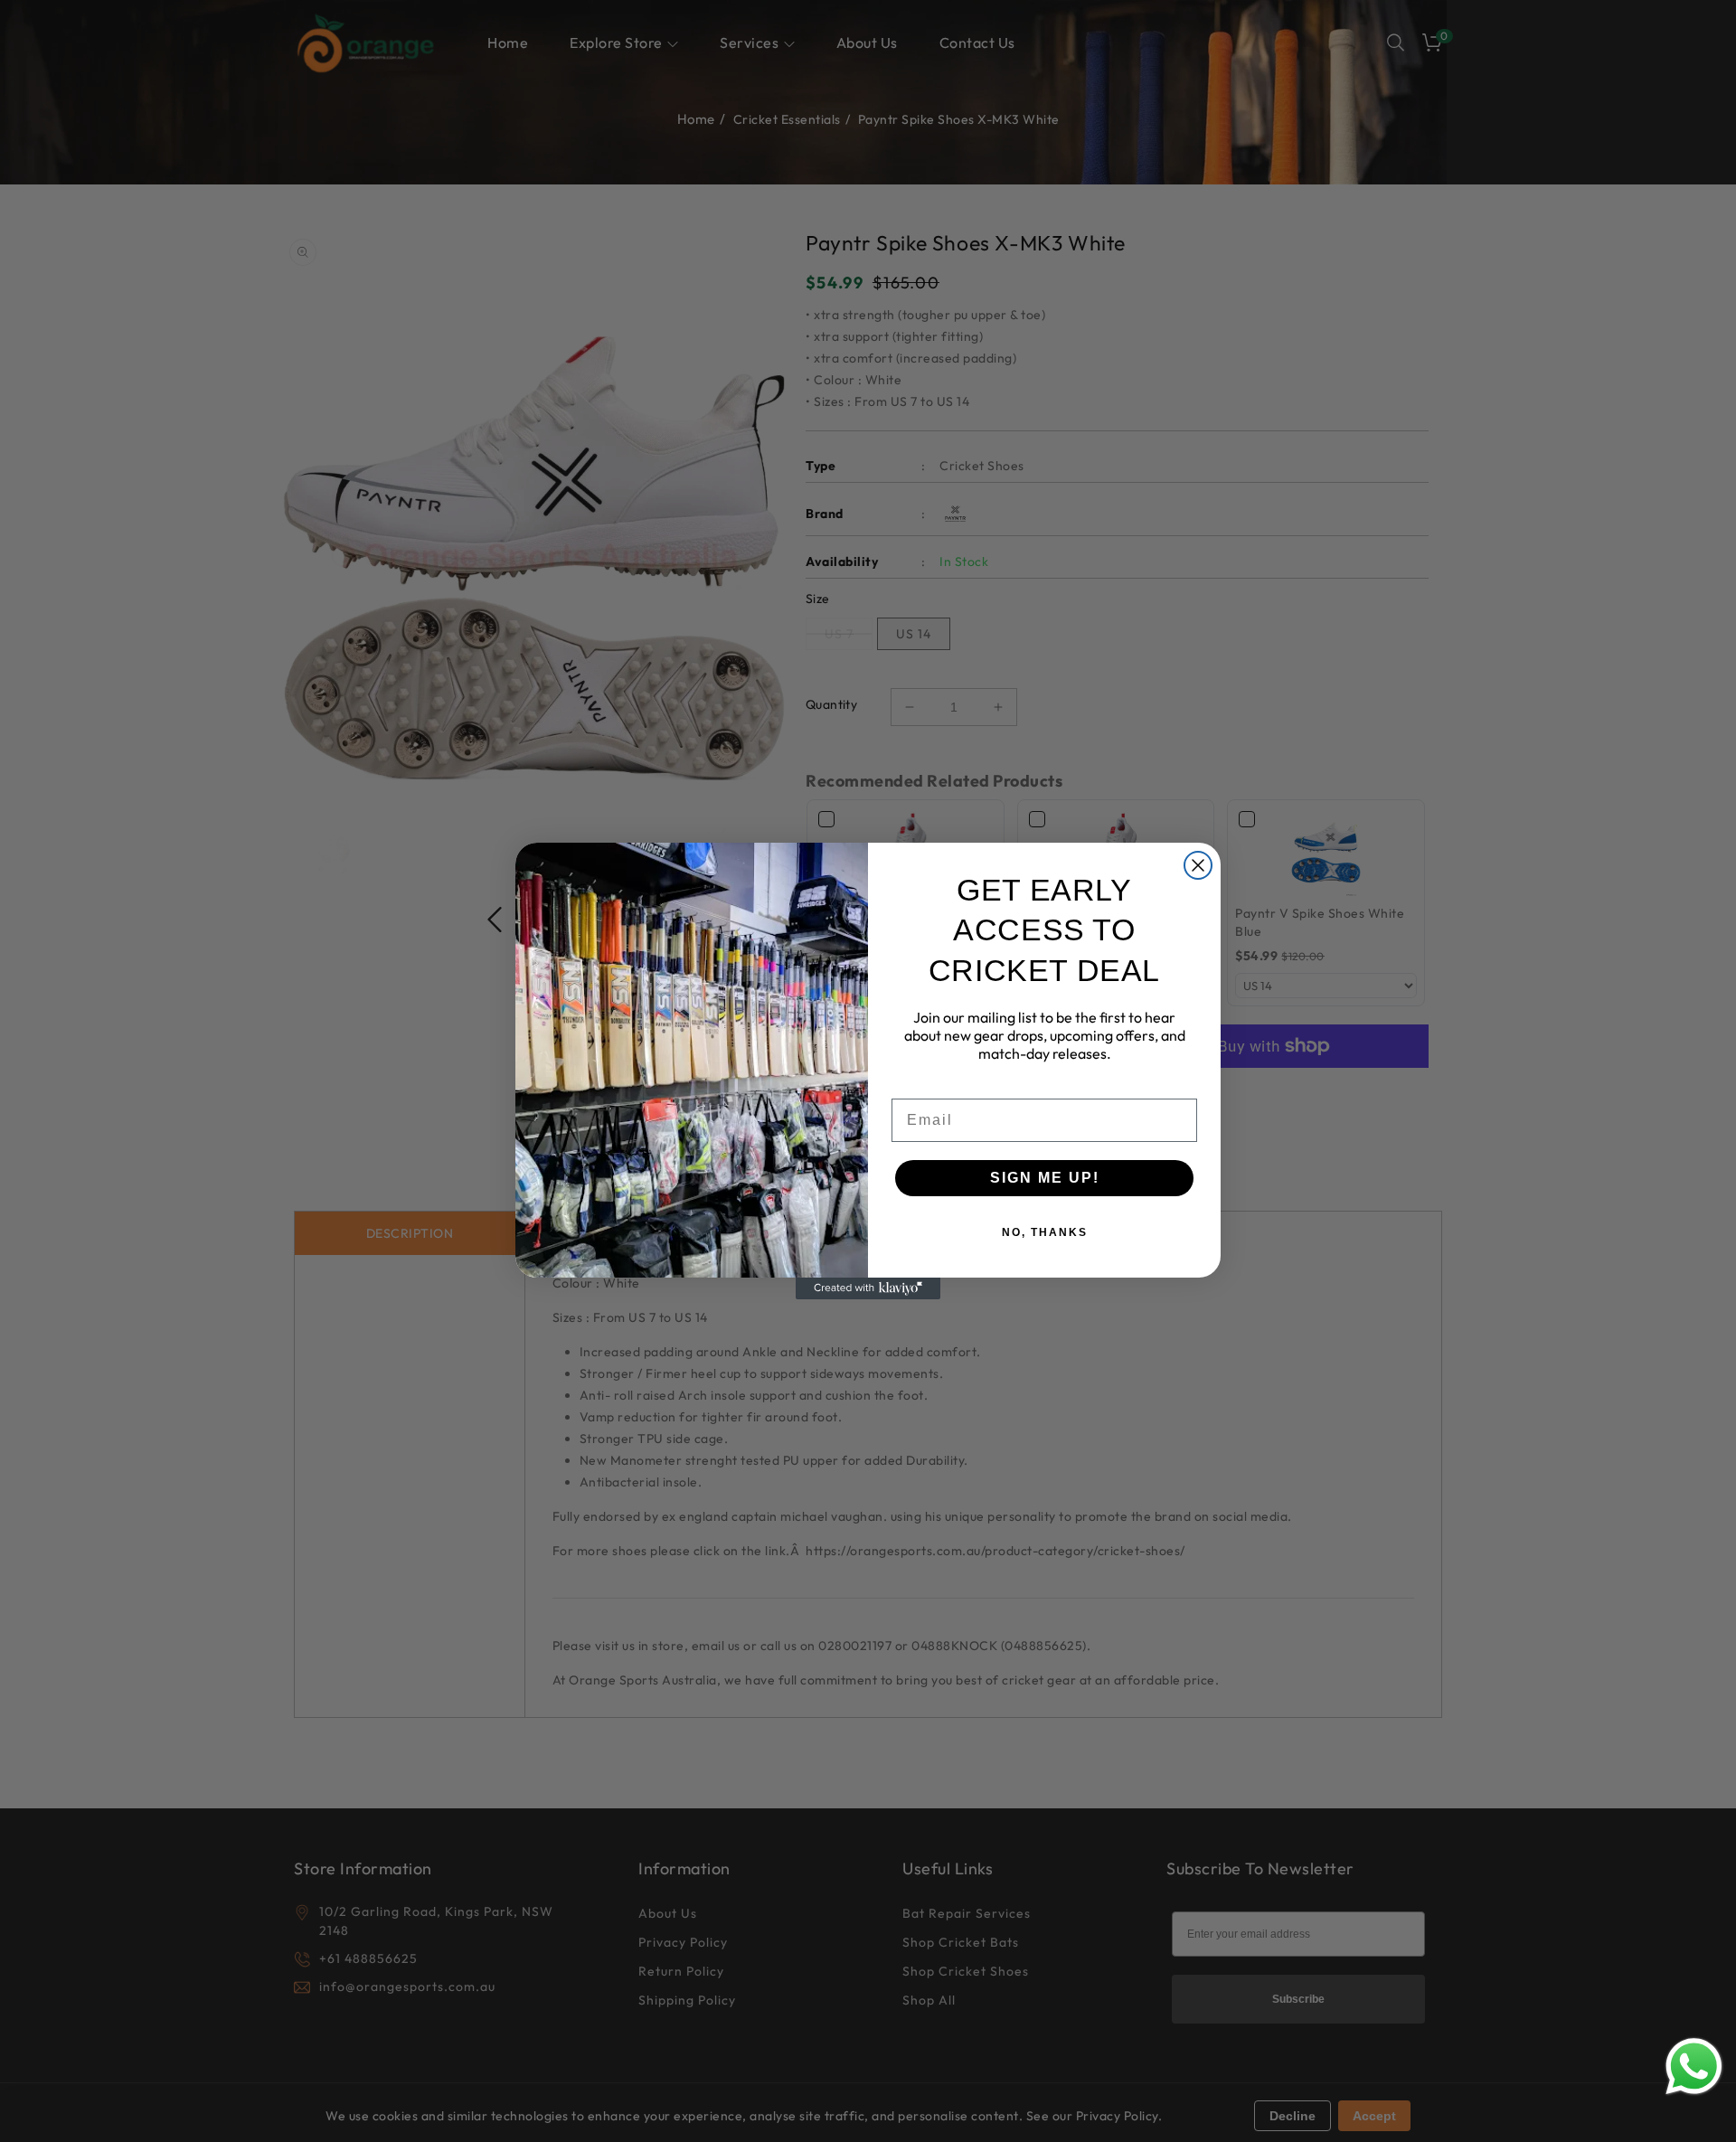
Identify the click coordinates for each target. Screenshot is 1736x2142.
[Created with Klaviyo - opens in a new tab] (868, 1288)
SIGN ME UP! (1045, 1178)
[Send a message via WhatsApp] (1694, 2067)
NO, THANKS (1045, 1232)
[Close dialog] (1198, 865)
